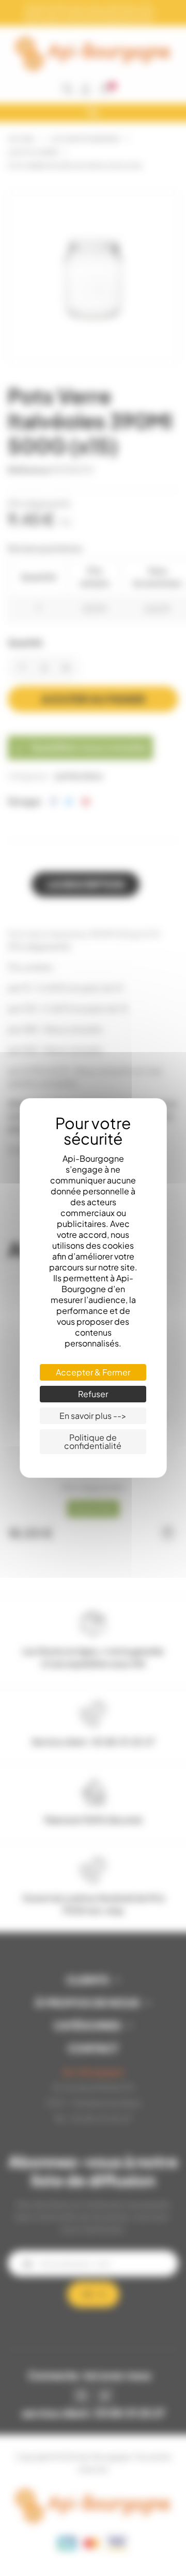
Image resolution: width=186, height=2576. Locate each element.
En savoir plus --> (93, 1416)
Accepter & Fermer (93, 1372)
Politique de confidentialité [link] (93, 1441)
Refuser (93, 1394)
